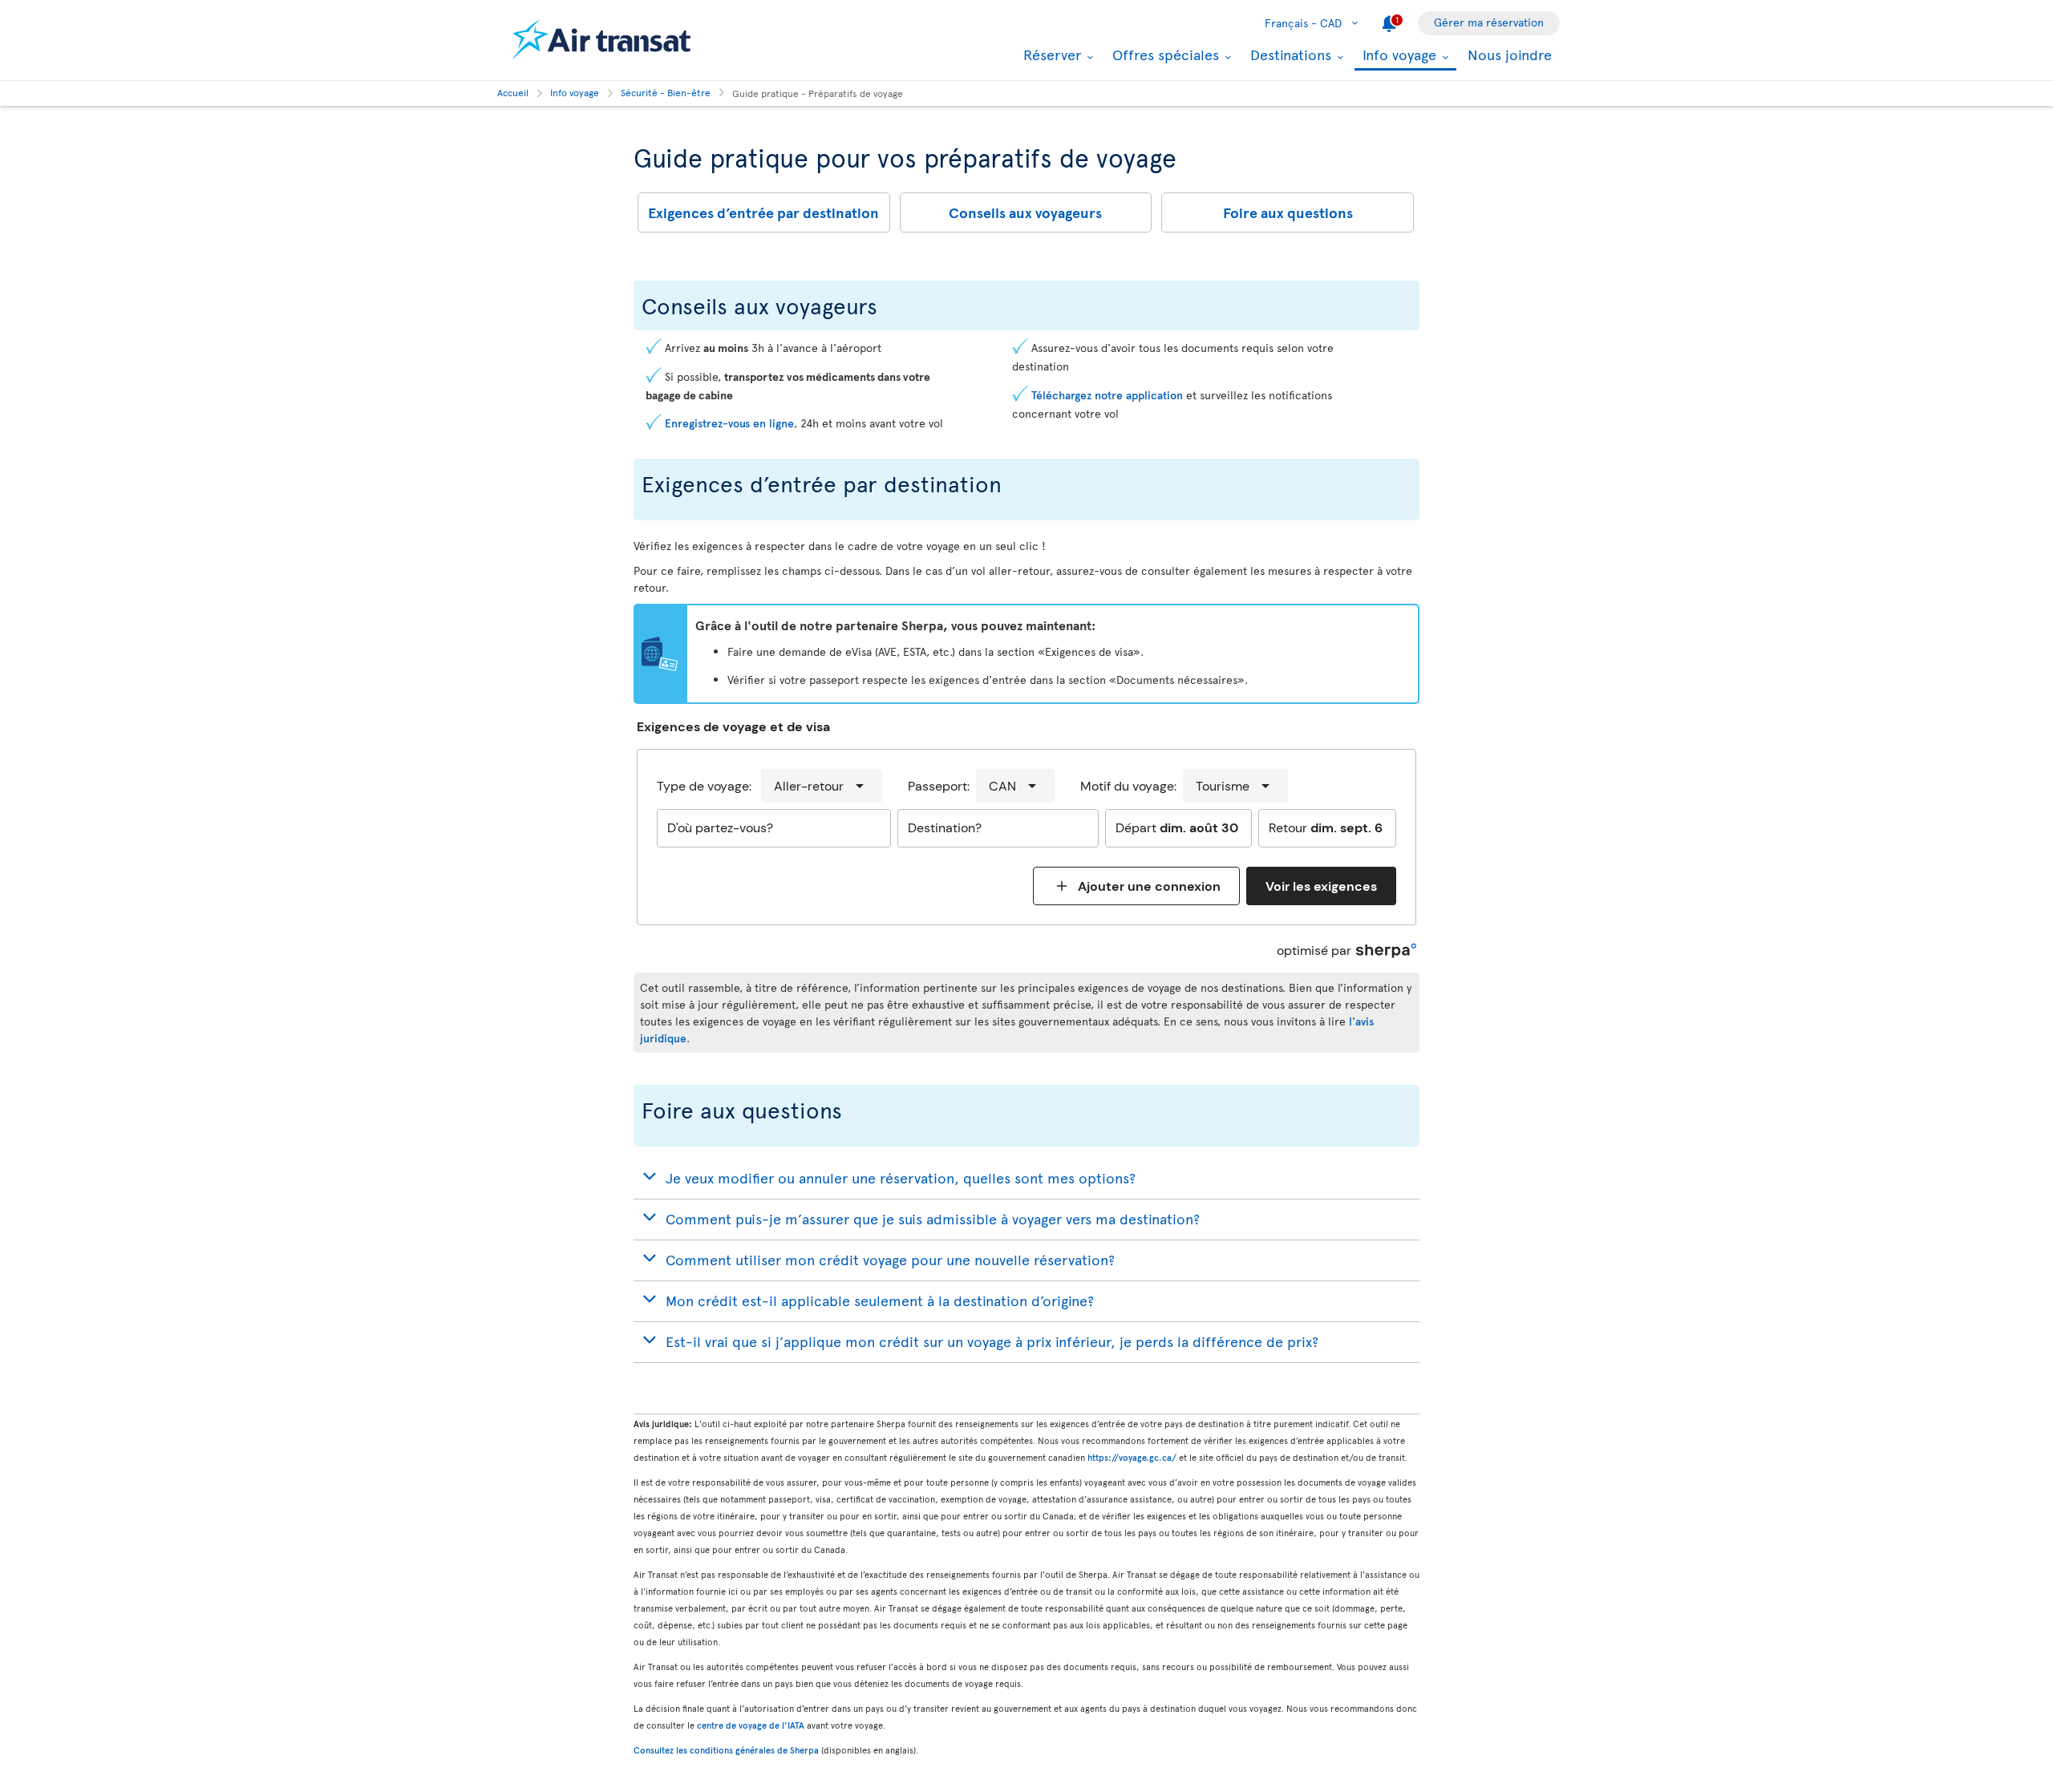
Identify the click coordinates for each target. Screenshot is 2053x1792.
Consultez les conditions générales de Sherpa (726, 1750)
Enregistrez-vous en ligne (729, 423)
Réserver (1050, 55)
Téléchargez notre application (1107, 395)
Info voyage (1397, 56)
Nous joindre (1510, 54)
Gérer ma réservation (1489, 22)
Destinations (1289, 55)
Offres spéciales (1164, 55)
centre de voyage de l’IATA (751, 1725)
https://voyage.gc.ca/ (1132, 1457)
